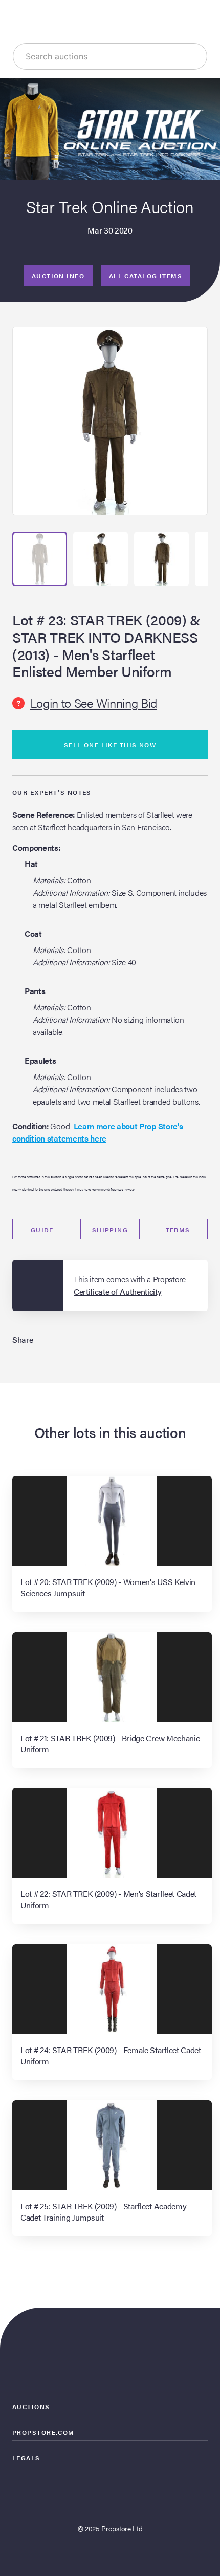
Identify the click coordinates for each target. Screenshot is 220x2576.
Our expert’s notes (52, 792)
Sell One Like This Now (110, 745)
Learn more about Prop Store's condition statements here (97, 1132)
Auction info (58, 276)
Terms (178, 1230)
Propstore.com (43, 2432)
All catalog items (146, 276)
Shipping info (110, 1232)
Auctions (31, 2406)
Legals (26, 2458)
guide (42, 1230)
